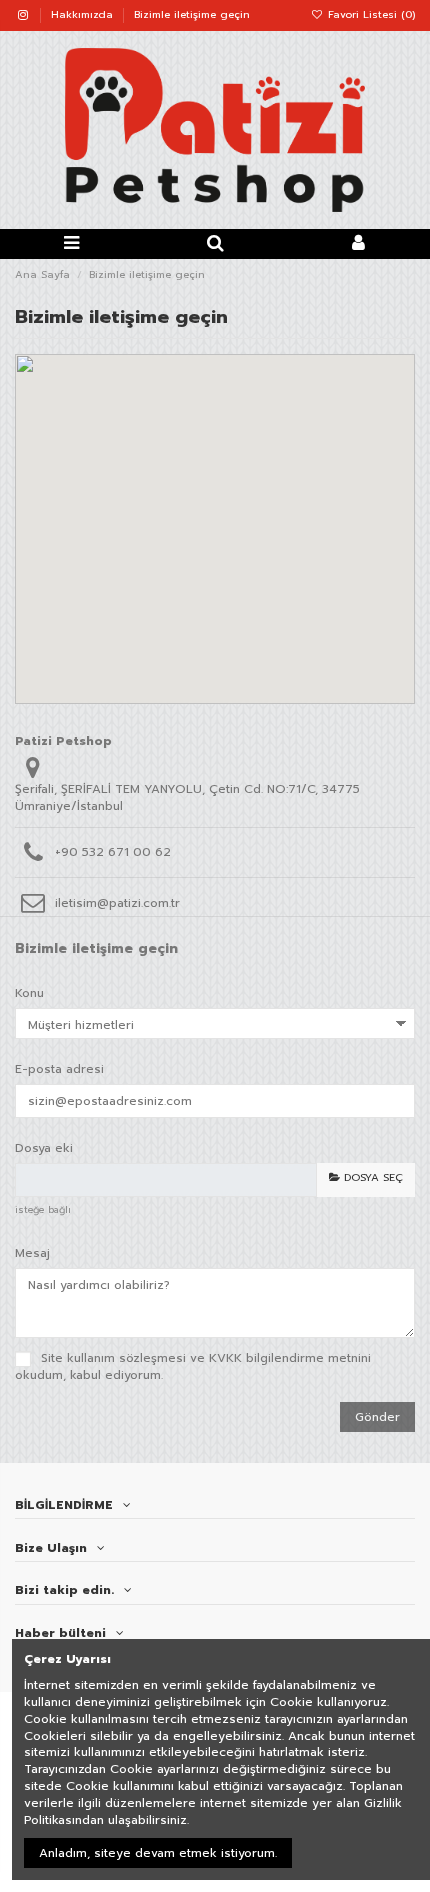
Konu (29, 992)
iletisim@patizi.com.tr (117, 903)
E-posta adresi (59, 1068)
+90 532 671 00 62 (113, 852)
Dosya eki (44, 1147)
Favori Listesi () (369, 14)
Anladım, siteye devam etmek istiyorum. (158, 1853)
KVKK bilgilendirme (266, 1358)
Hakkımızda (84, 14)
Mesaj (32, 1252)
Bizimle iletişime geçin (192, 14)
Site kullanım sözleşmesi (113, 1358)
